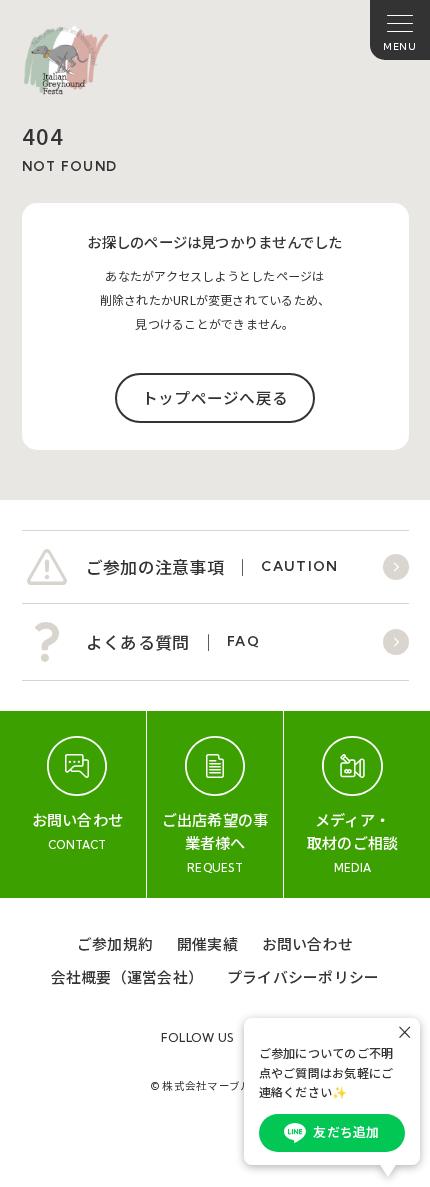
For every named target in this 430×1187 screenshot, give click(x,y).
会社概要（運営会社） (127, 976)
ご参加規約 (115, 943)
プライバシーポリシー (303, 976)
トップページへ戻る (215, 397)
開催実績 (207, 943)
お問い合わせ (307, 943)
